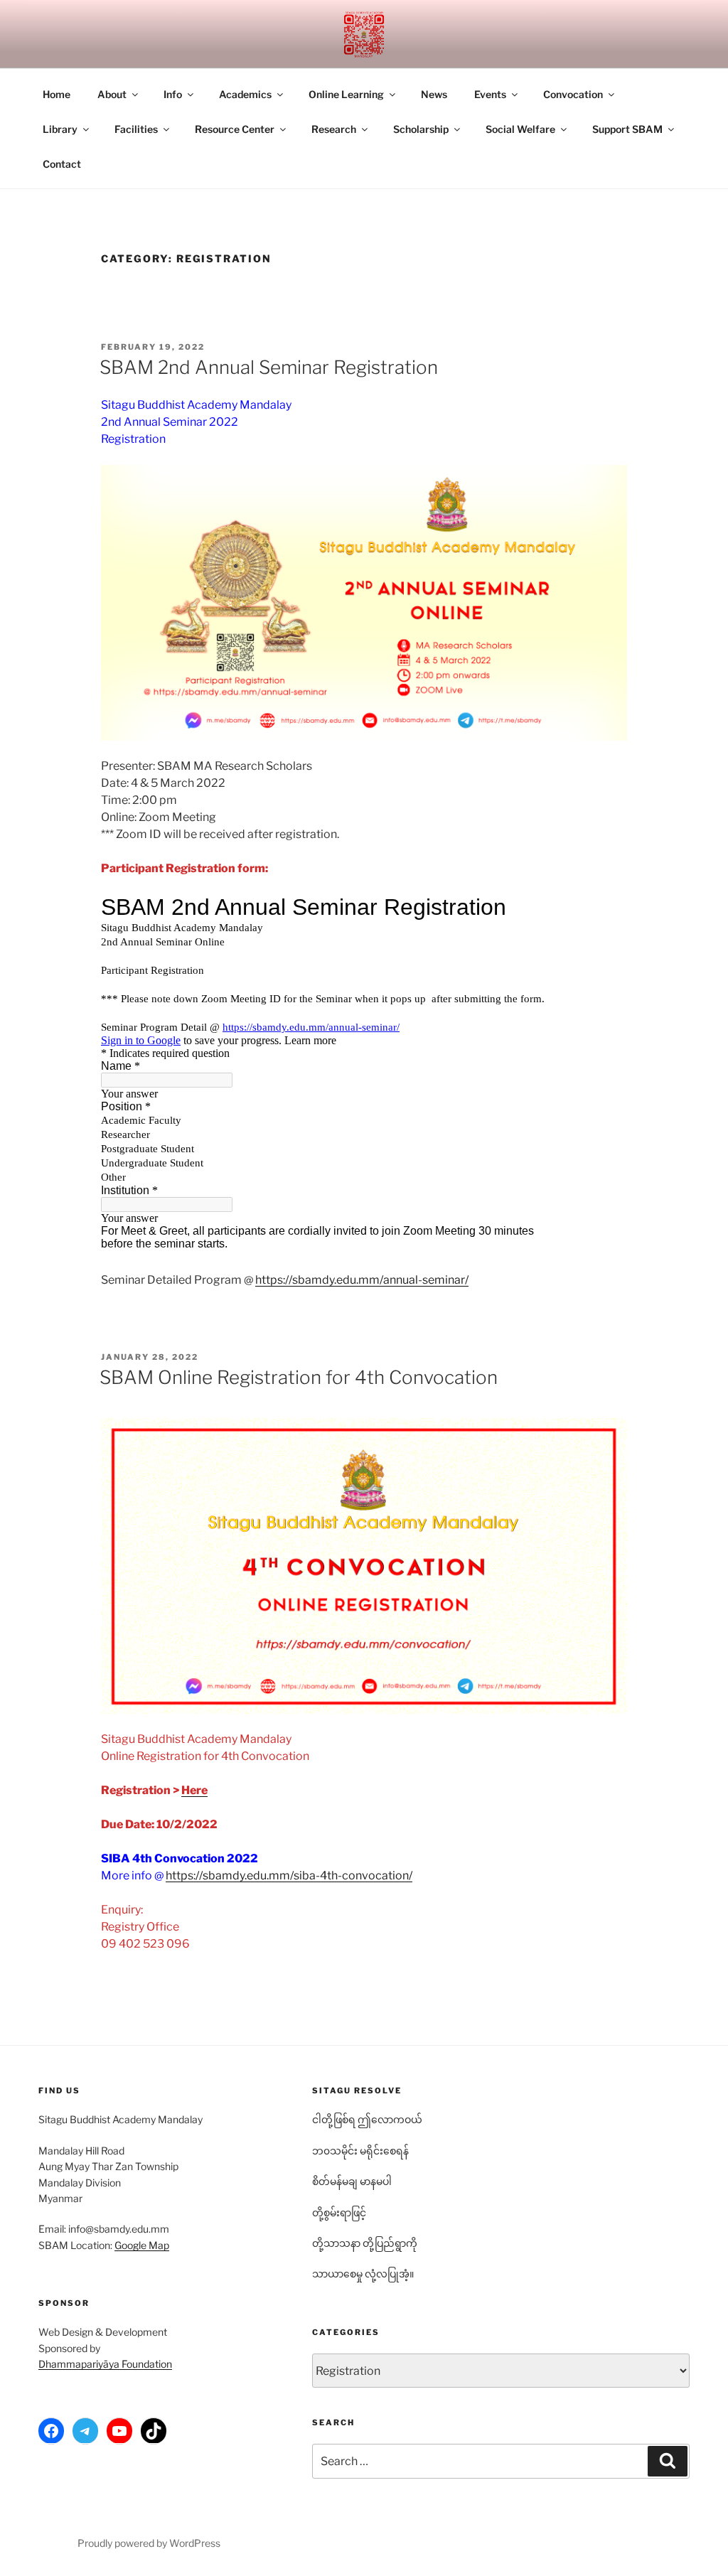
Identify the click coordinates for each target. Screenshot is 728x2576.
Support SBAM (627, 129)
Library (60, 129)
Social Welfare (520, 129)
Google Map (142, 2245)
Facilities (136, 129)
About (112, 94)
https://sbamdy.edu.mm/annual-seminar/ (362, 1280)
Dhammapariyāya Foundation (105, 2364)
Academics (245, 94)
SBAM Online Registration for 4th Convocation (299, 1377)
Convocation (573, 94)
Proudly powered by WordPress (149, 2543)
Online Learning (346, 94)
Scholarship (421, 129)
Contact (62, 164)
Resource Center (235, 129)
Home (57, 94)
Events (490, 94)
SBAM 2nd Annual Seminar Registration (269, 367)
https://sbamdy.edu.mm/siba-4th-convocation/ (289, 1875)
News (434, 94)
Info (173, 94)
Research (334, 129)
